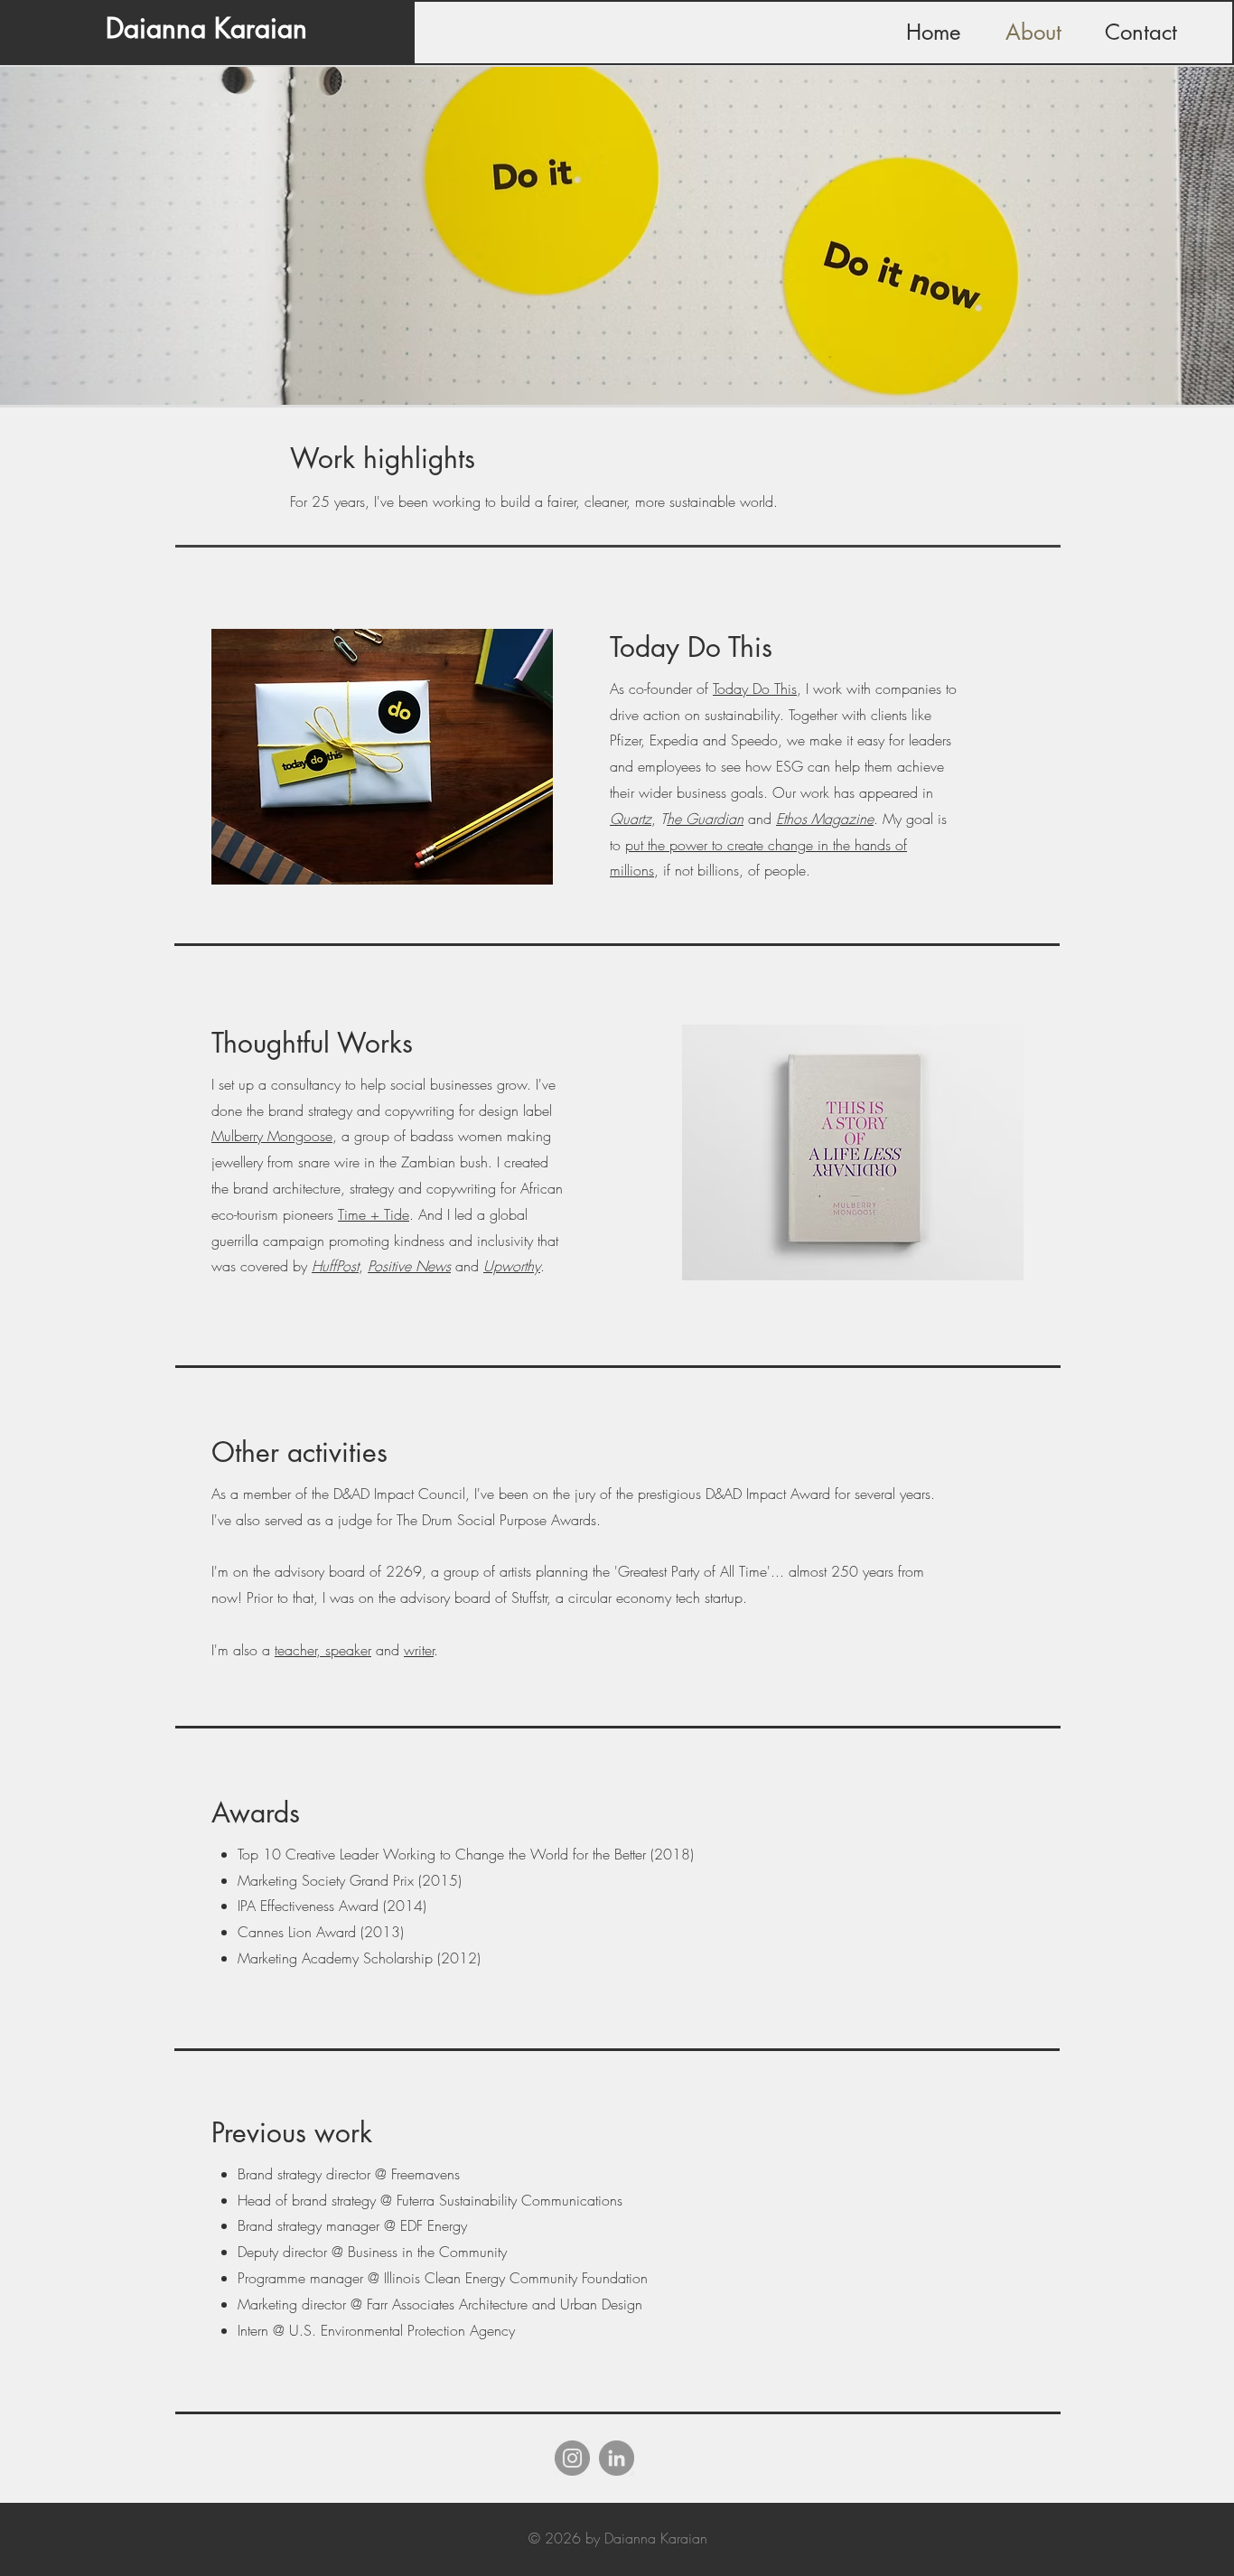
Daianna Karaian (206, 28)
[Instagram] (572, 2458)
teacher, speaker (323, 1650)
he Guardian (705, 819)
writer (419, 1650)
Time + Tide (374, 1214)
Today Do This (755, 688)
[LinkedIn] (617, 2458)
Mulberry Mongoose (272, 1136)
